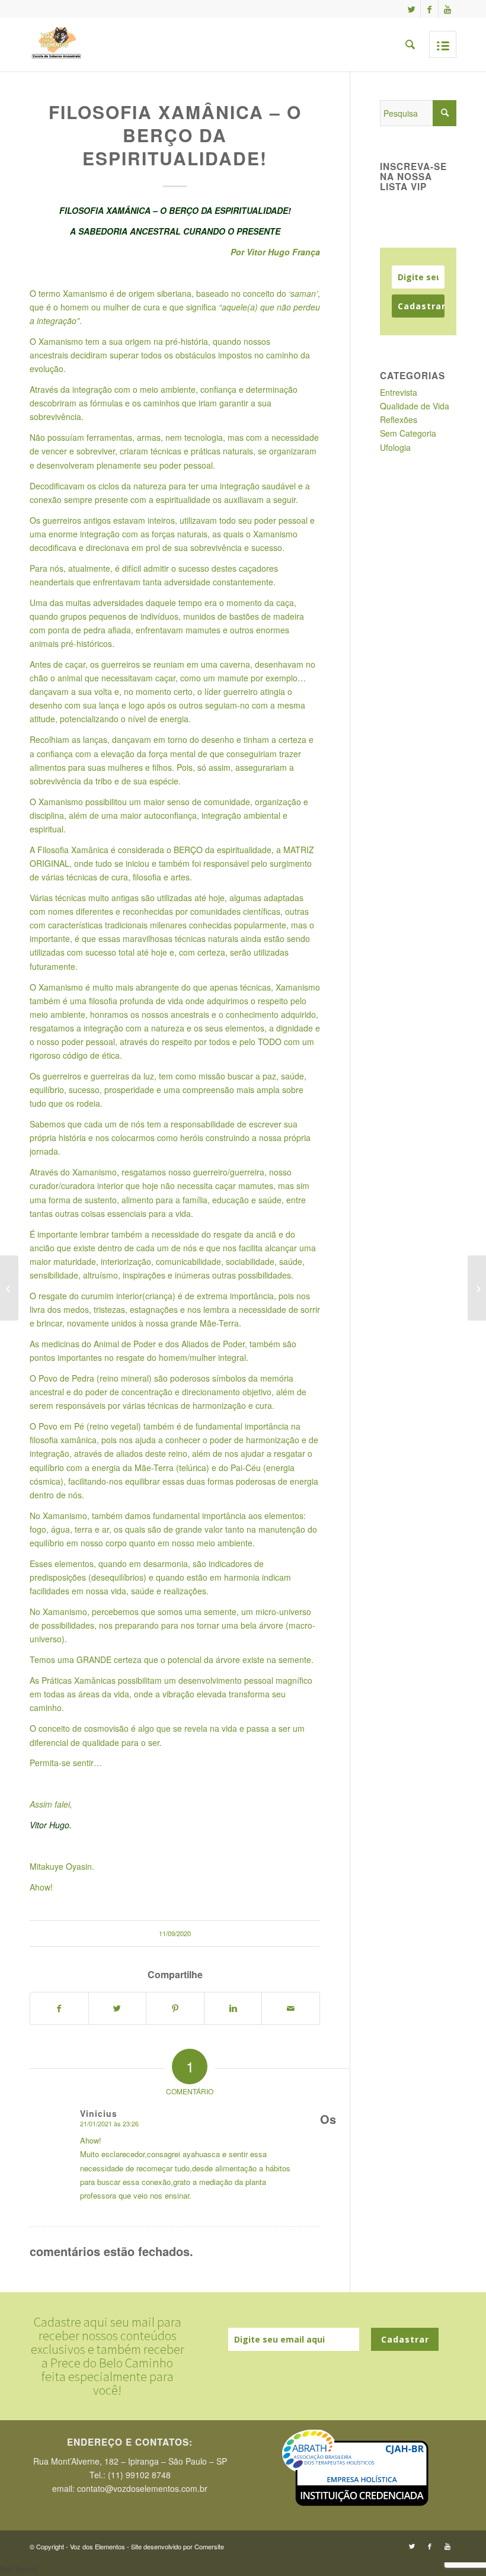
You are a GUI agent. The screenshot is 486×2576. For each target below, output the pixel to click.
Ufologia (395, 447)
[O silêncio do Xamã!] (477, 1288)
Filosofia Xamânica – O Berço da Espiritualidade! (175, 135)
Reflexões (399, 419)
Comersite (209, 2546)
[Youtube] (447, 9)
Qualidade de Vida (415, 406)
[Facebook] (429, 9)
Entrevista (399, 392)
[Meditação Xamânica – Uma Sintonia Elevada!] (9, 1288)
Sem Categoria (408, 433)
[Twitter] (412, 9)
